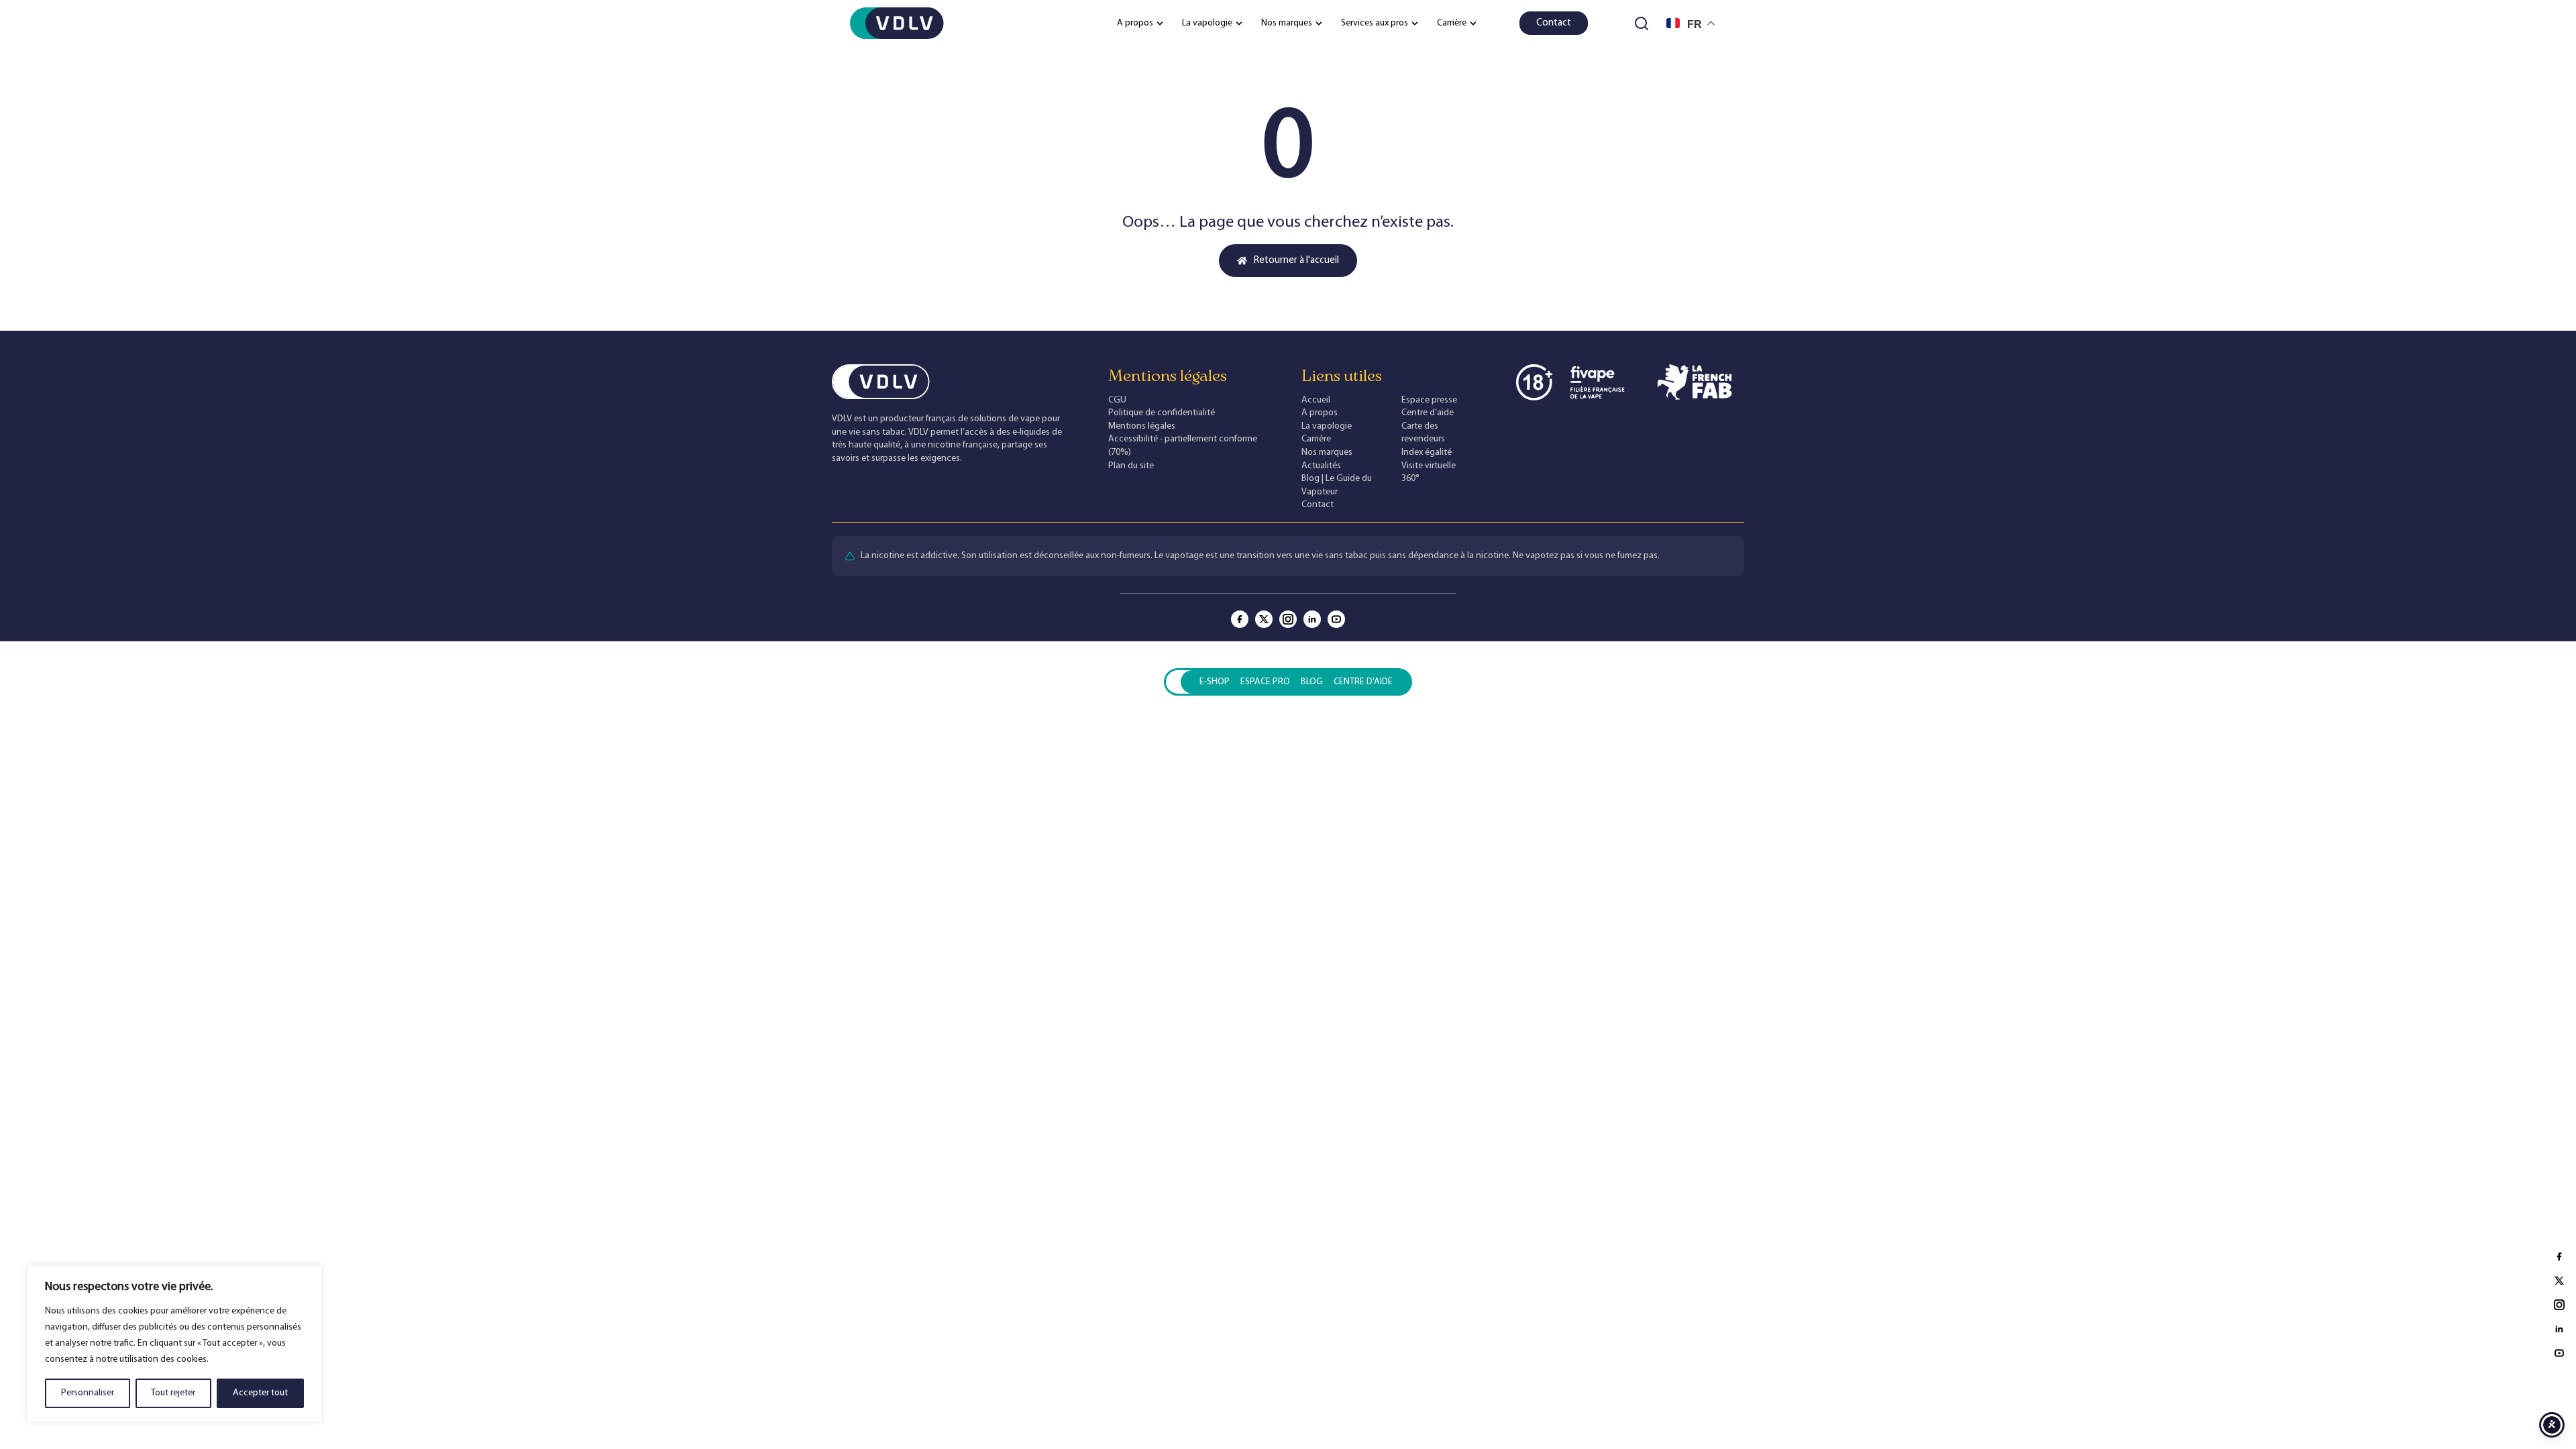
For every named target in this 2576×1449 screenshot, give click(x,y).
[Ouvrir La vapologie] (1239, 23)
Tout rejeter (173, 1393)
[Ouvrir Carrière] (1473, 23)
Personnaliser (88, 1393)
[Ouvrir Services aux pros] (1415, 23)
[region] (174, 1344)
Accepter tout (260, 1393)
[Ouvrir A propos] (1160, 23)
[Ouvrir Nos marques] (1319, 23)
